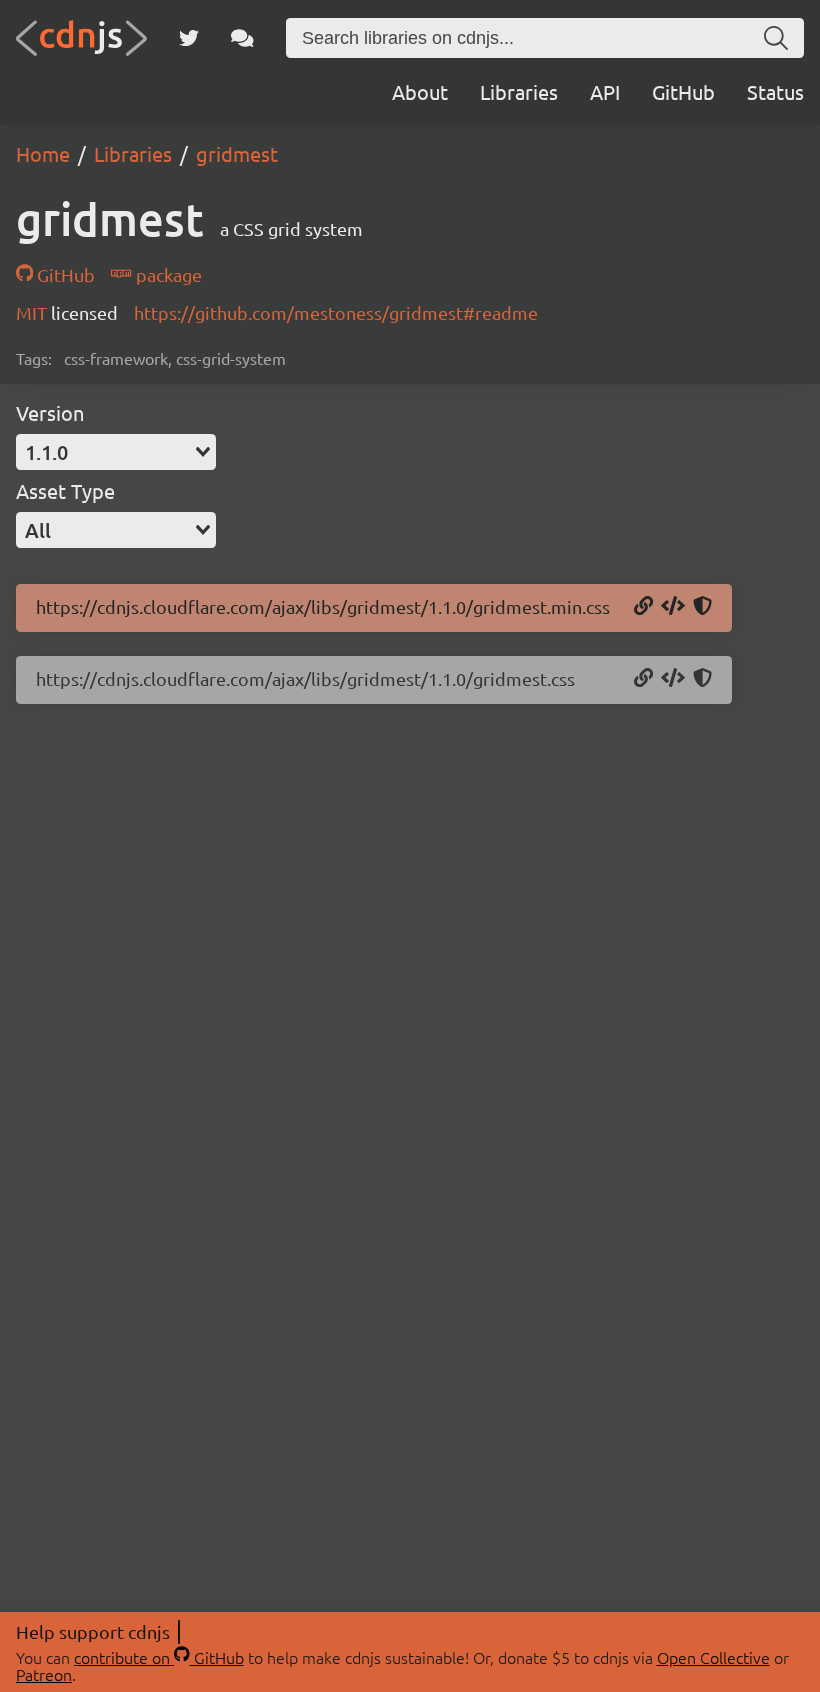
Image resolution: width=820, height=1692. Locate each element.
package (166, 274)
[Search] (776, 38)
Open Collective (713, 1657)
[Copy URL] (643, 607)
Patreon (44, 1674)
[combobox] (116, 452)
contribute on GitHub (159, 1657)
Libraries (519, 91)
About (420, 91)
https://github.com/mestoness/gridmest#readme (336, 312)
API (605, 91)
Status (775, 91)
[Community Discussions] (242, 38)
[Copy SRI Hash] (702, 607)
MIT (33, 312)
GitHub (683, 91)
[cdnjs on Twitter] (189, 38)
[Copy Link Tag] (673, 607)
